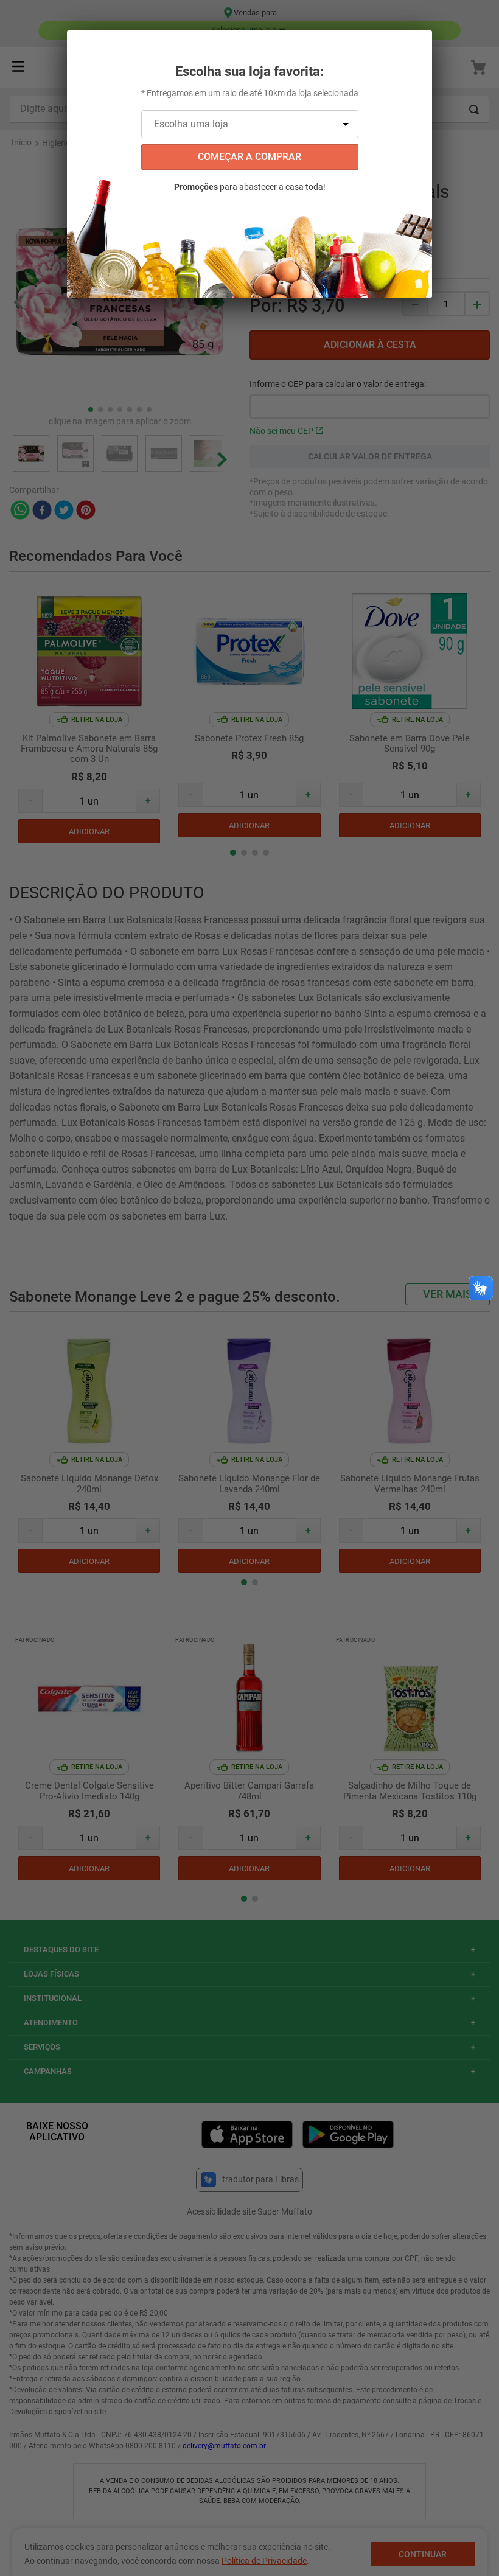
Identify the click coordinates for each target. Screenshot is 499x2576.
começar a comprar (249, 157)
